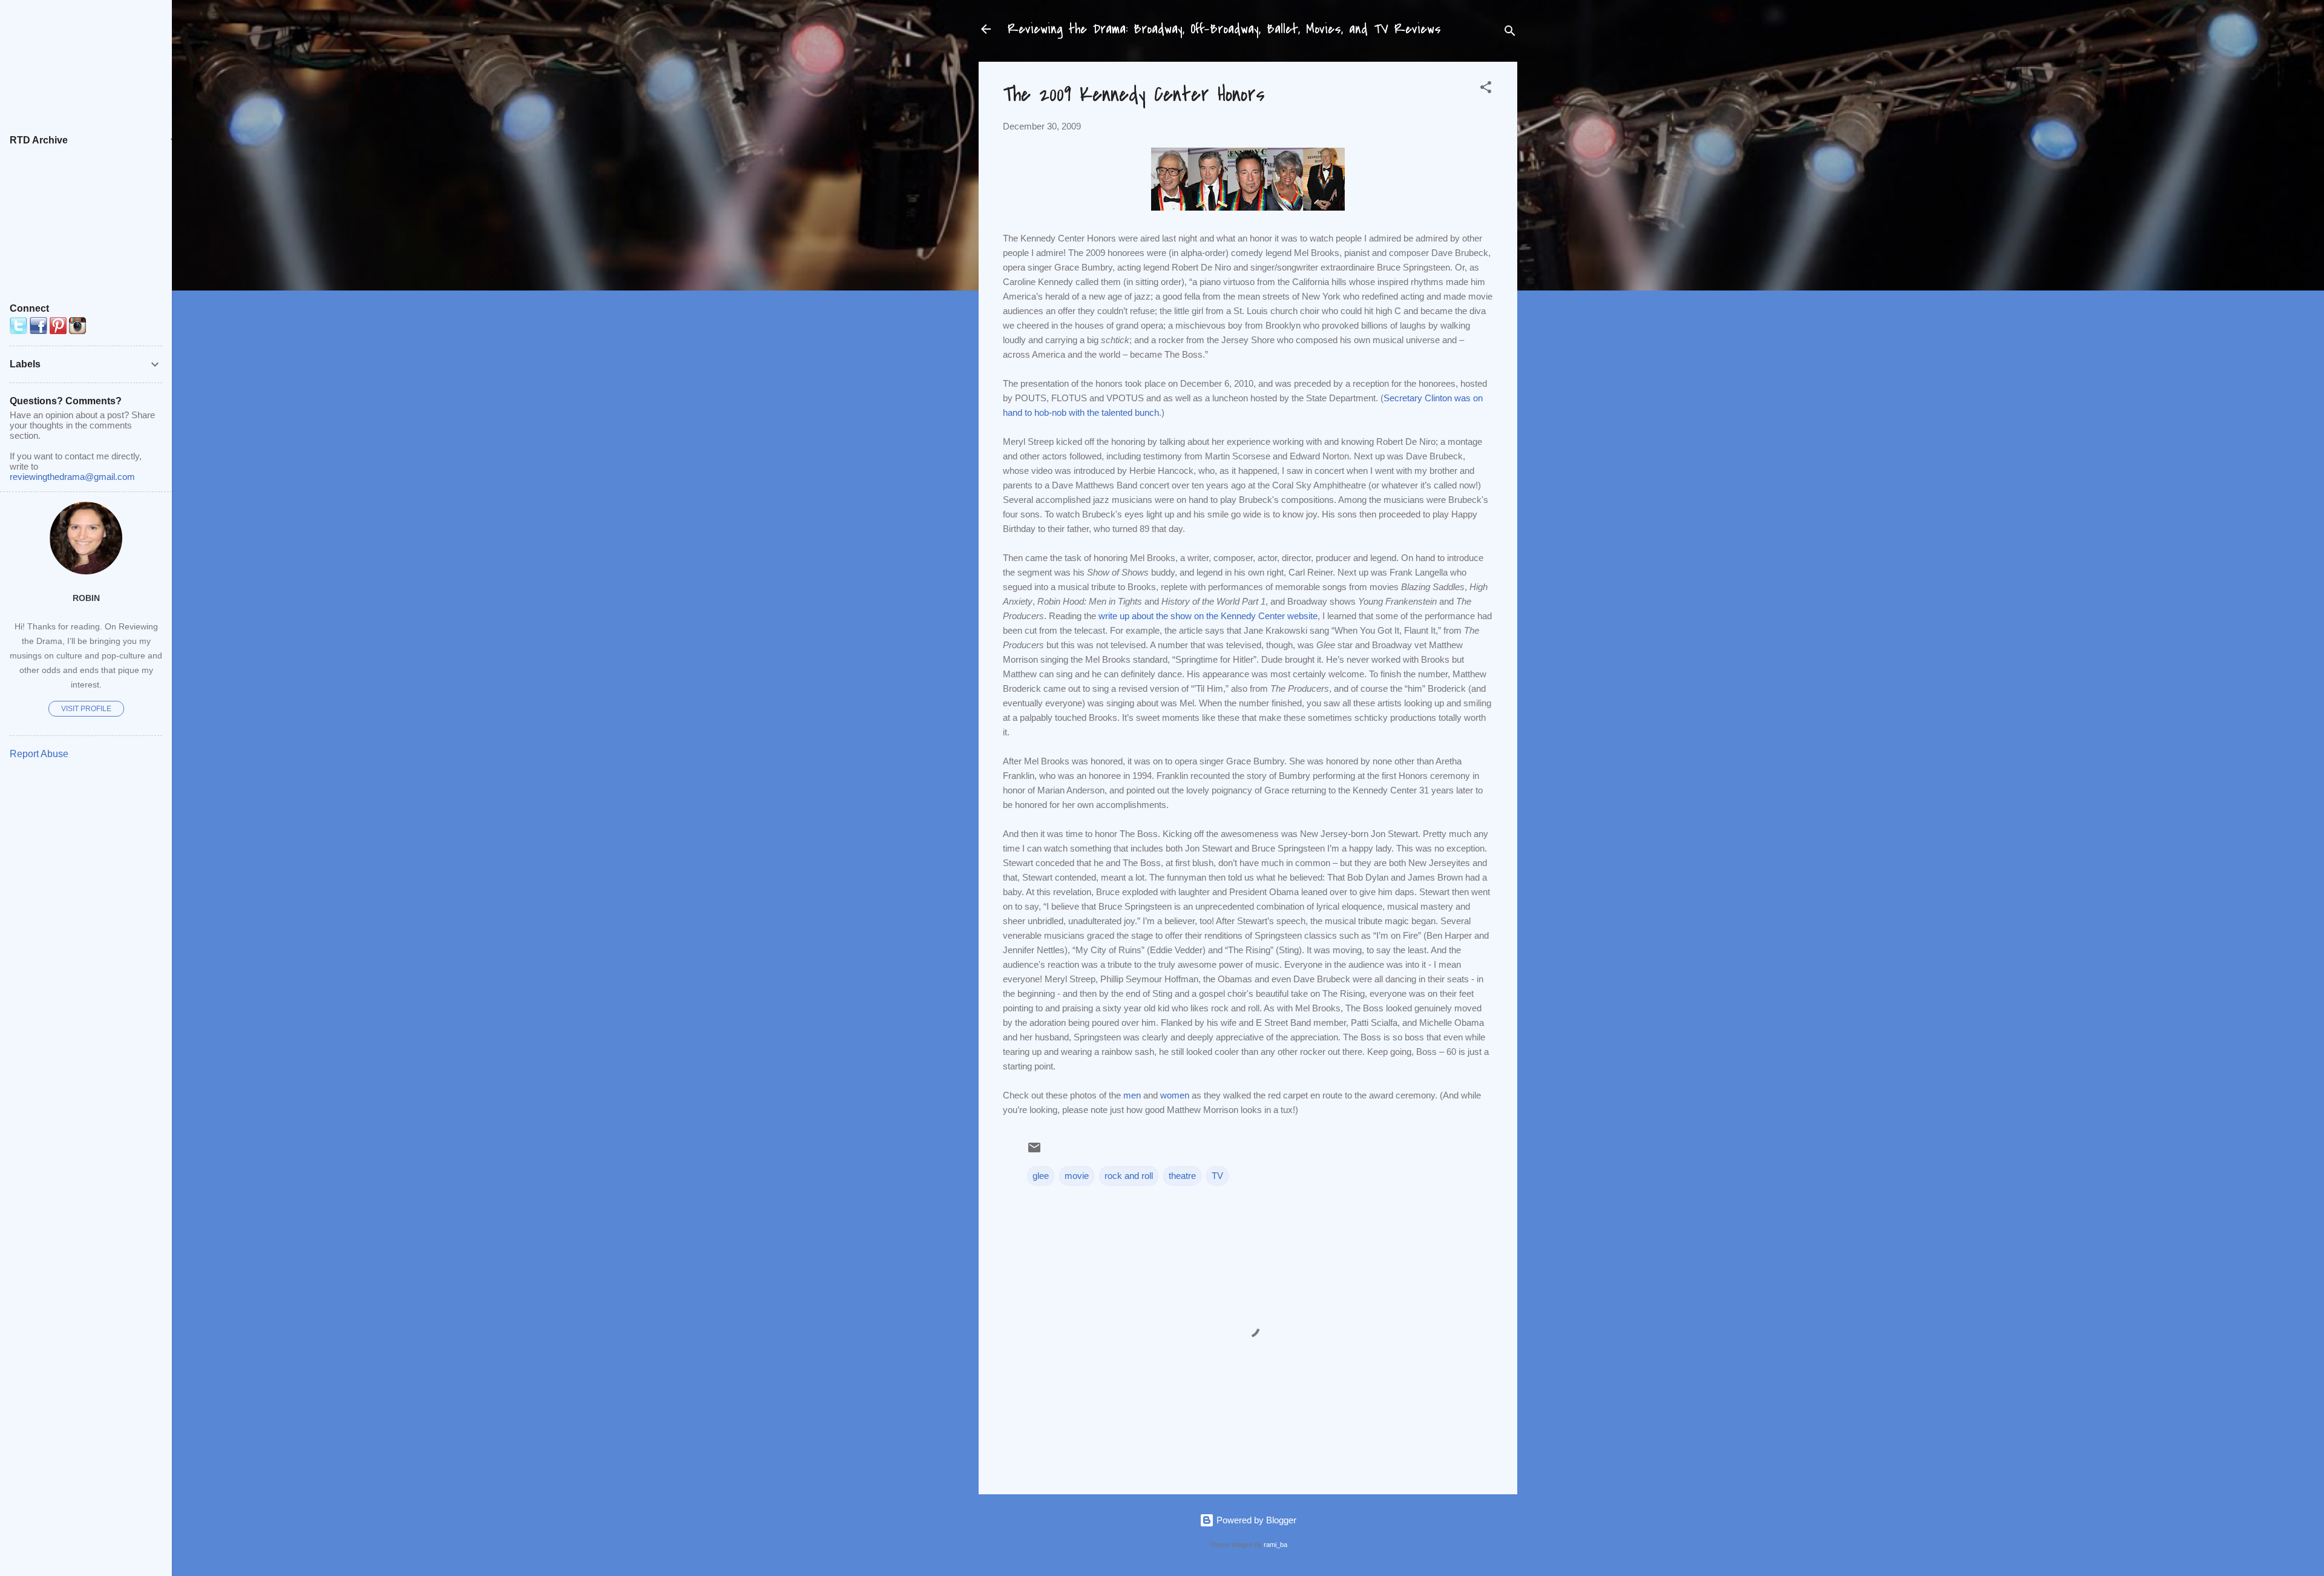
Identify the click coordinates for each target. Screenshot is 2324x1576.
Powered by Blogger (1255, 1520)
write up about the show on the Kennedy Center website (1208, 616)
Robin (86, 598)
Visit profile (86, 709)
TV (1217, 1176)
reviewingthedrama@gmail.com (72, 477)
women (1175, 1095)
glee (1041, 1176)
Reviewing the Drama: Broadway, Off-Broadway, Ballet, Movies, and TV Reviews (1224, 29)
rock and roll (1129, 1176)
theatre (1182, 1176)
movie (1077, 1176)
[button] (1486, 89)
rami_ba (1275, 1545)
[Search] (1510, 33)
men (1132, 1095)
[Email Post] (1034, 1151)
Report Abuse (39, 754)
